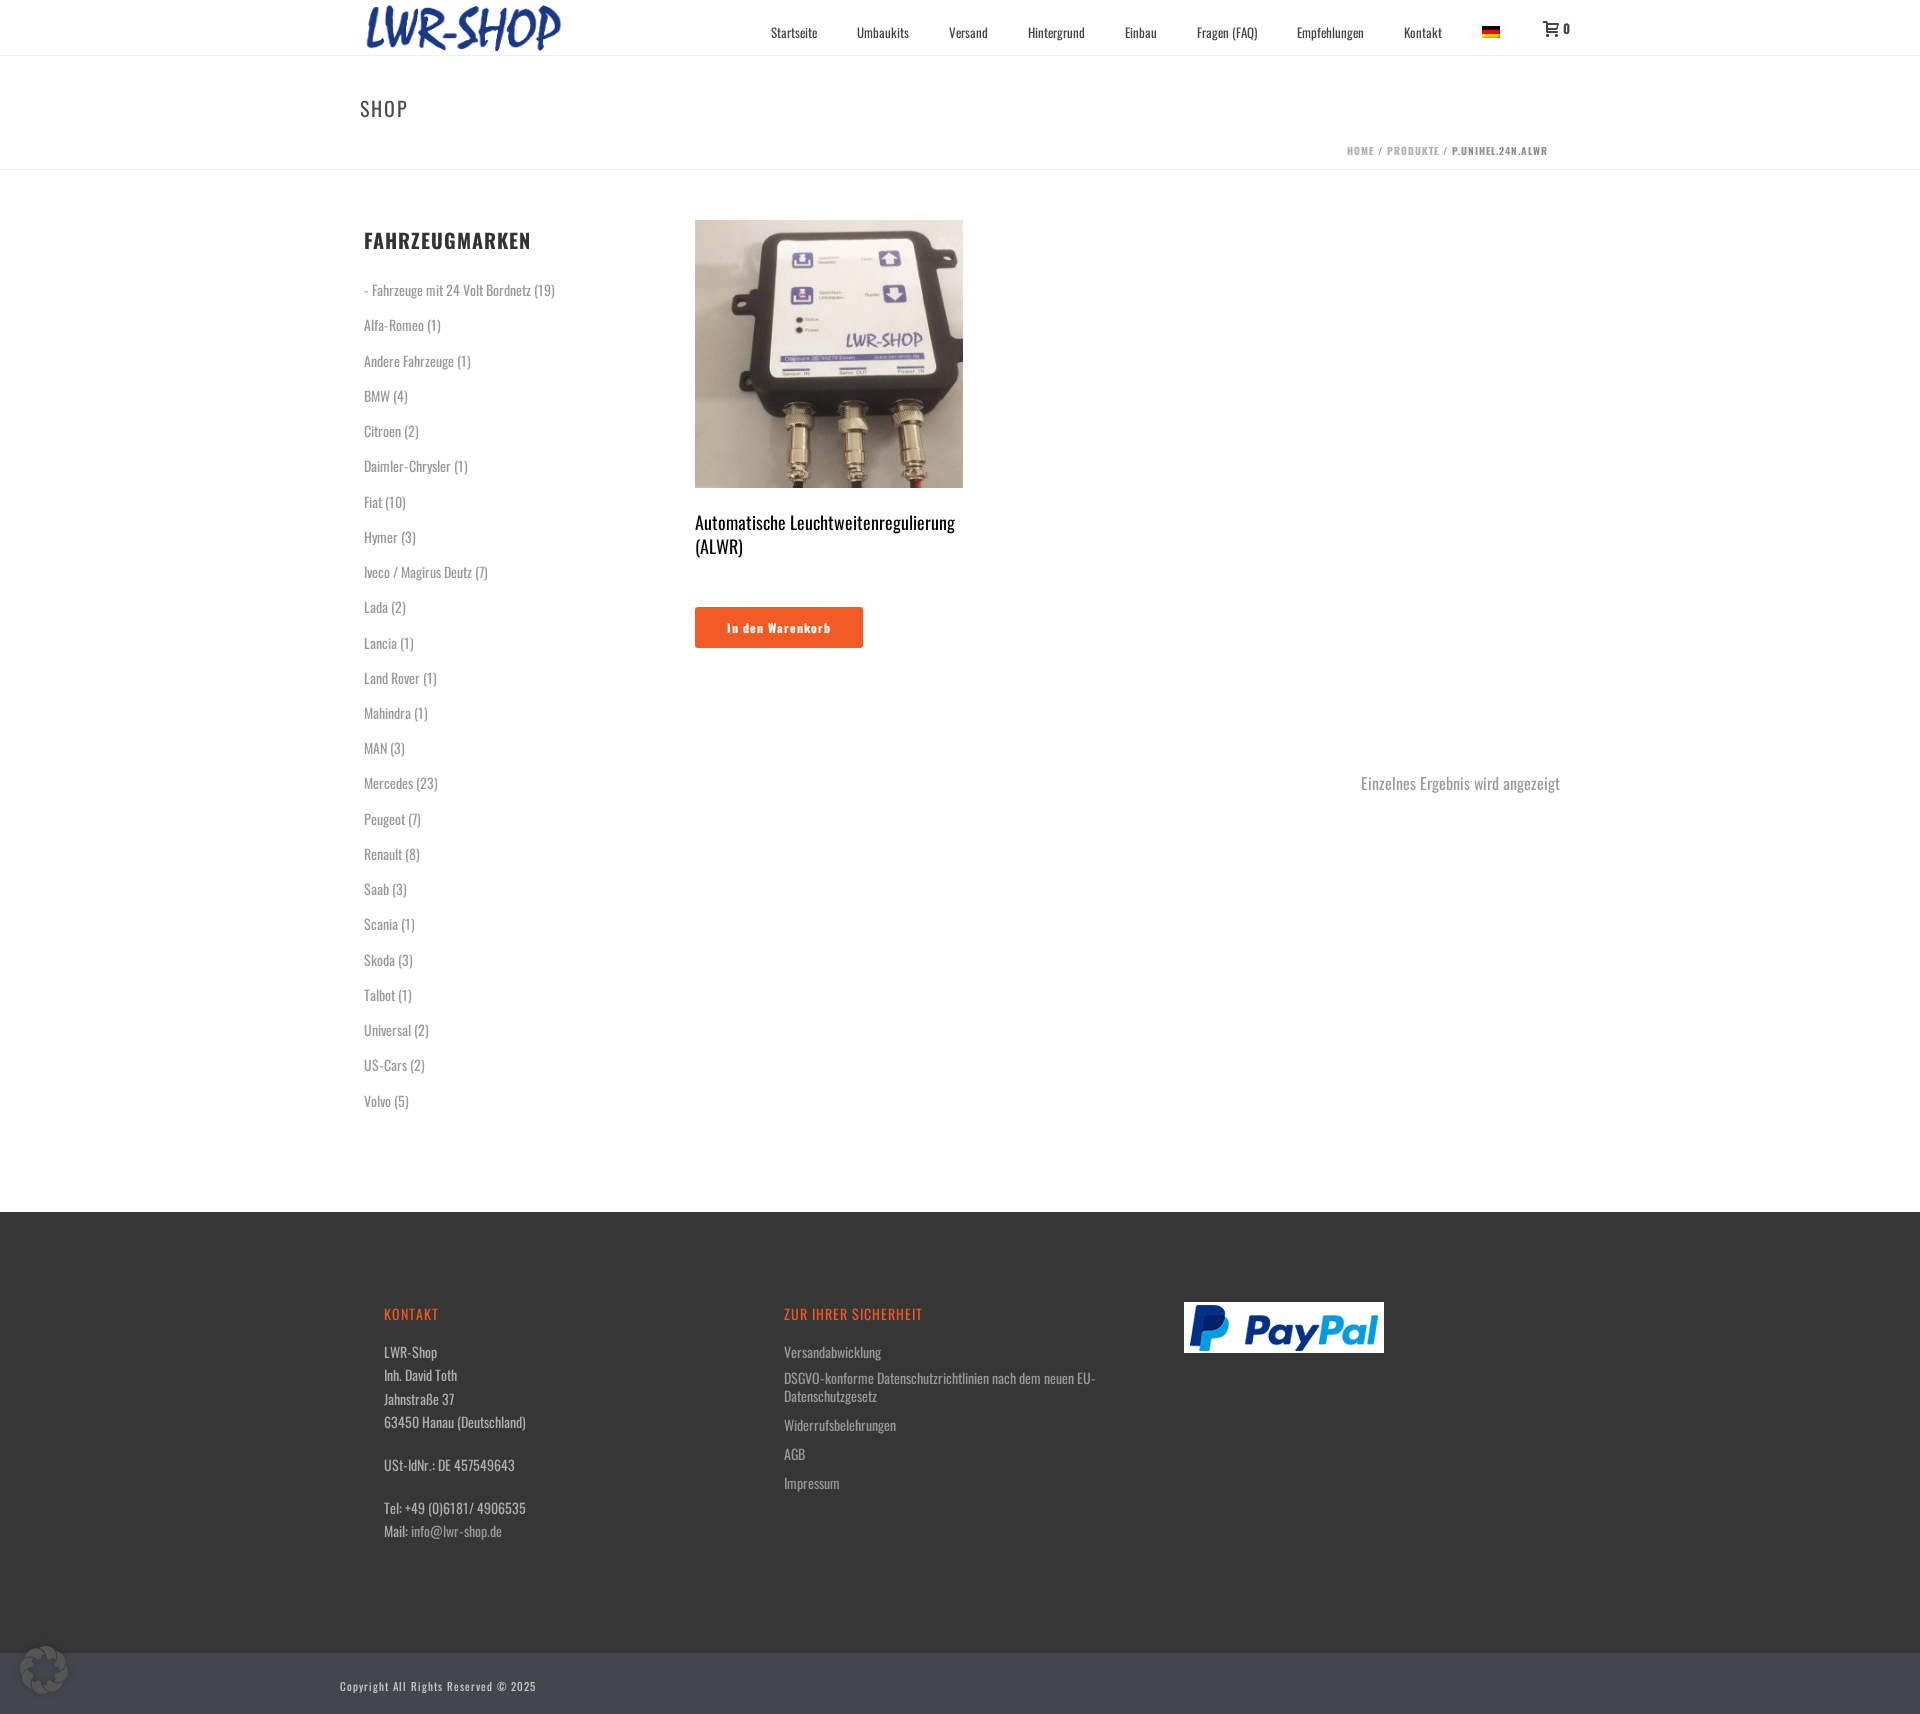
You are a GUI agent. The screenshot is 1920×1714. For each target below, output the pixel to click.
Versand (968, 32)
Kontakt (1423, 32)
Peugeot (384, 818)
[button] (44, 1670)
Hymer (381, 536)
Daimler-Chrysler (407, 465)
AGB (794, 1454)
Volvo (377, 1100)
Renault (383, 853)
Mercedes (388, 782)
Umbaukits (883, 32)
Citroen (382, 430)
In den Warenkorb (779, 627)
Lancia (380, 642)
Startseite (794, 32)
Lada (376, 606)
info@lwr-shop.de (456, 1530)
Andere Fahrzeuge (409, 360)
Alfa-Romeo (394, 324)
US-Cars (385, 1064)
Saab (376, 888)
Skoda (379, 959)
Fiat (373, 501)
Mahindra (387, 712)
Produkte (1413, 150)
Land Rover (392, 677)
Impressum (812, 1483)
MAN (375, 747)
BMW (377, 395)
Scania (381, 923)
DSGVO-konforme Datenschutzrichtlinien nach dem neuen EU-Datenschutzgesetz (940, 1387)
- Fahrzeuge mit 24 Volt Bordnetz (447, 289)
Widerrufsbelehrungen (840, 1425)
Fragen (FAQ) (1227, 32)
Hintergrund (1056, 32)
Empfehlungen (1330, 32)
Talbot (379, 994)
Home (1360, 150)
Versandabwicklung (832, 1352)
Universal (387, 1029)
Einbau (1141, 32)
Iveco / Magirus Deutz (418, 571)
